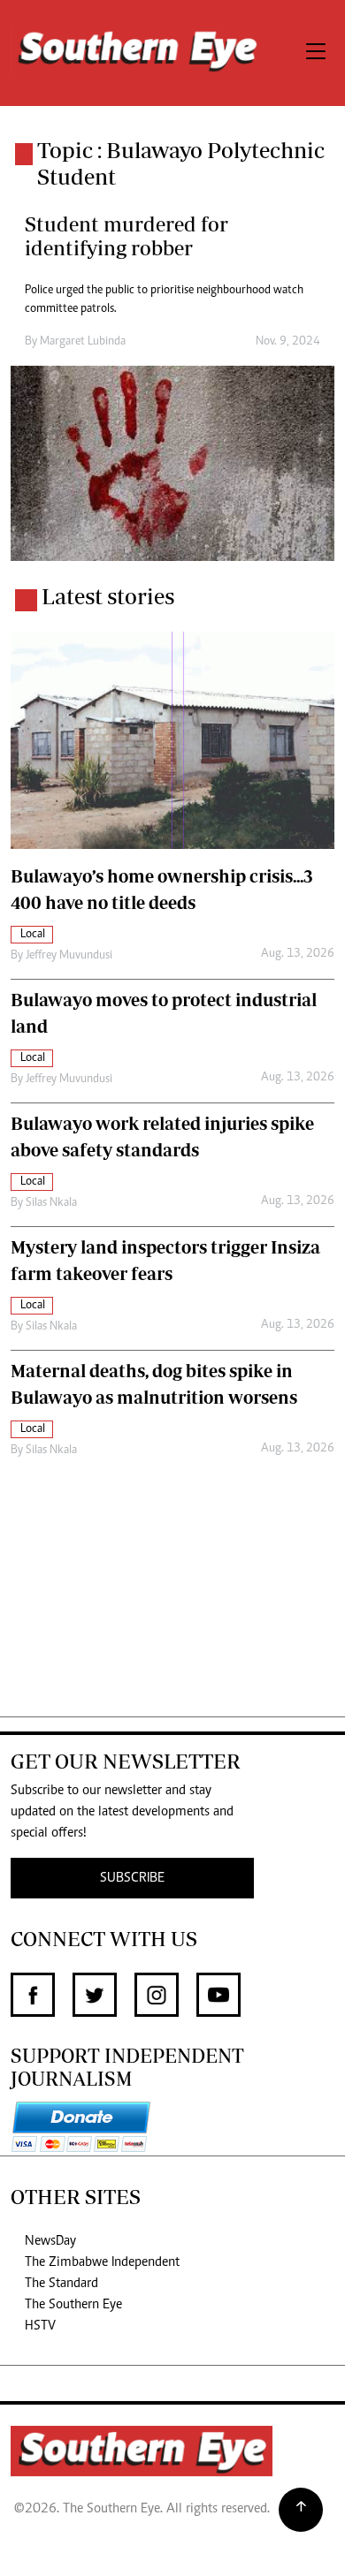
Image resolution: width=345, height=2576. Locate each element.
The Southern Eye (73, 2305)
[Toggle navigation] (316, 53)
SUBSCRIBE (132, 1878)
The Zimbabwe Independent (102, 2262)
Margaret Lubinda (83, 342)
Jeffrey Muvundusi (69, 956)
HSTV (40, 2326)
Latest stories (108, 596)
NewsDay (50, 2241)
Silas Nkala (51, 1203)
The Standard (61, 2284)
